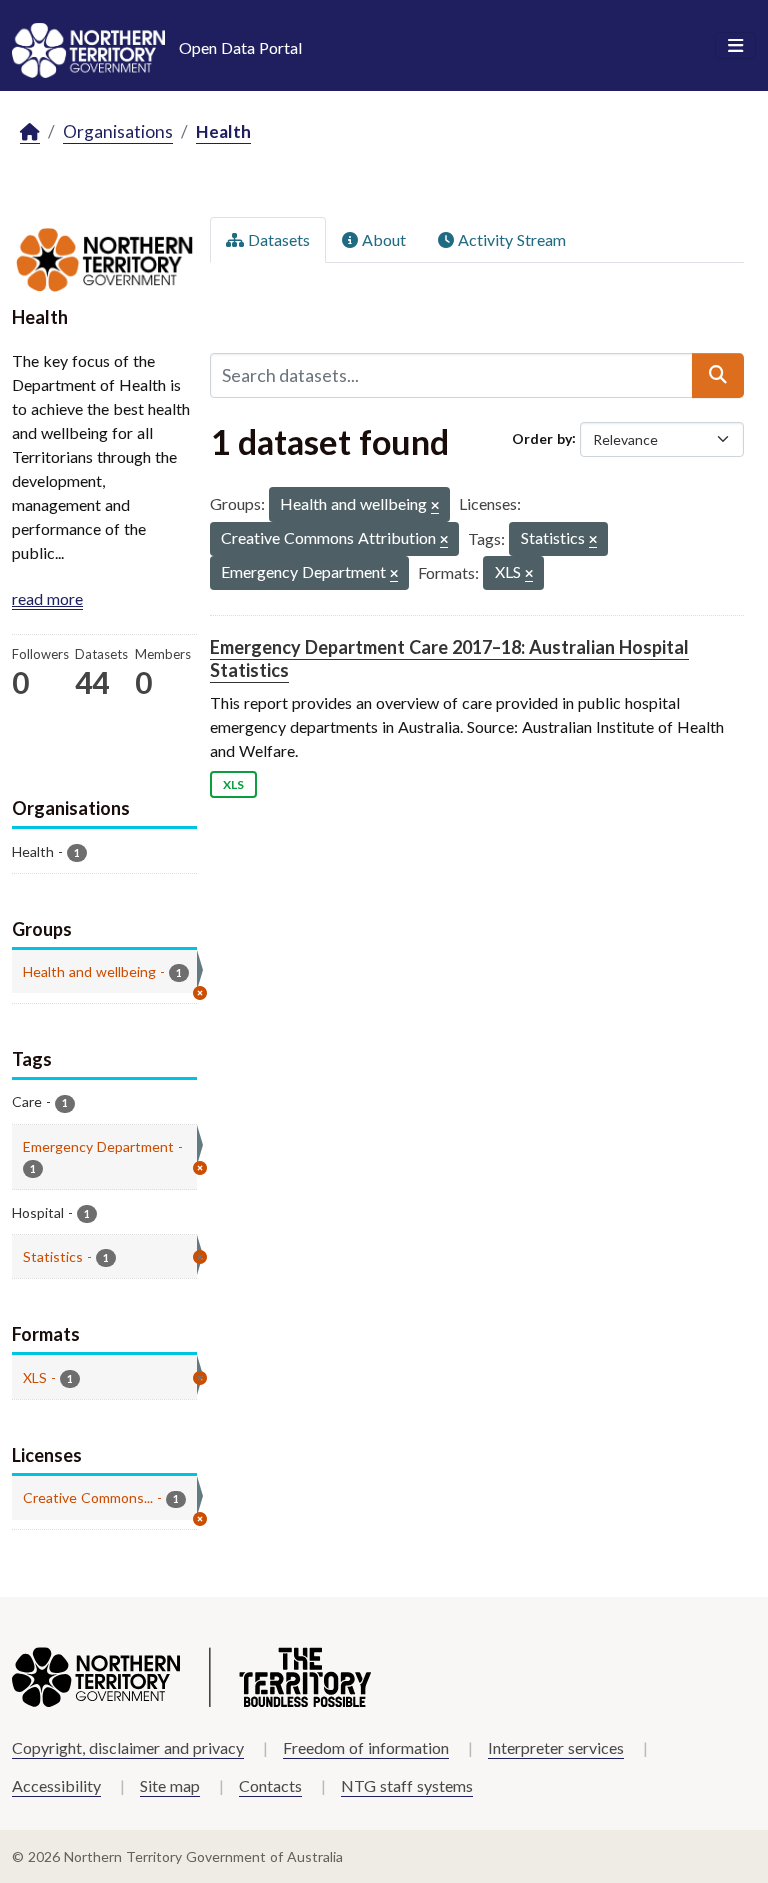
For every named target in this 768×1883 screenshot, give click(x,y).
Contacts (270, 1785)
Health (223, 131)
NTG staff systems (407, 1785)
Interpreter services (556, 1747)
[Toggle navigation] (735, 46)
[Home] (30, 132)
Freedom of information (366, 1747)
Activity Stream (510, 239)
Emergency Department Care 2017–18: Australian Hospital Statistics (449, 658)
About (382, 239)
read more (47, 598)
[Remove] (435, 506)
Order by (542, 437)
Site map (170, 1785)
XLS (233, 784)
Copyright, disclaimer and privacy (128, 1747)
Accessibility (56, 1785)
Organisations (118, 131)
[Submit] (718, 375)
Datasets (277, 239)
